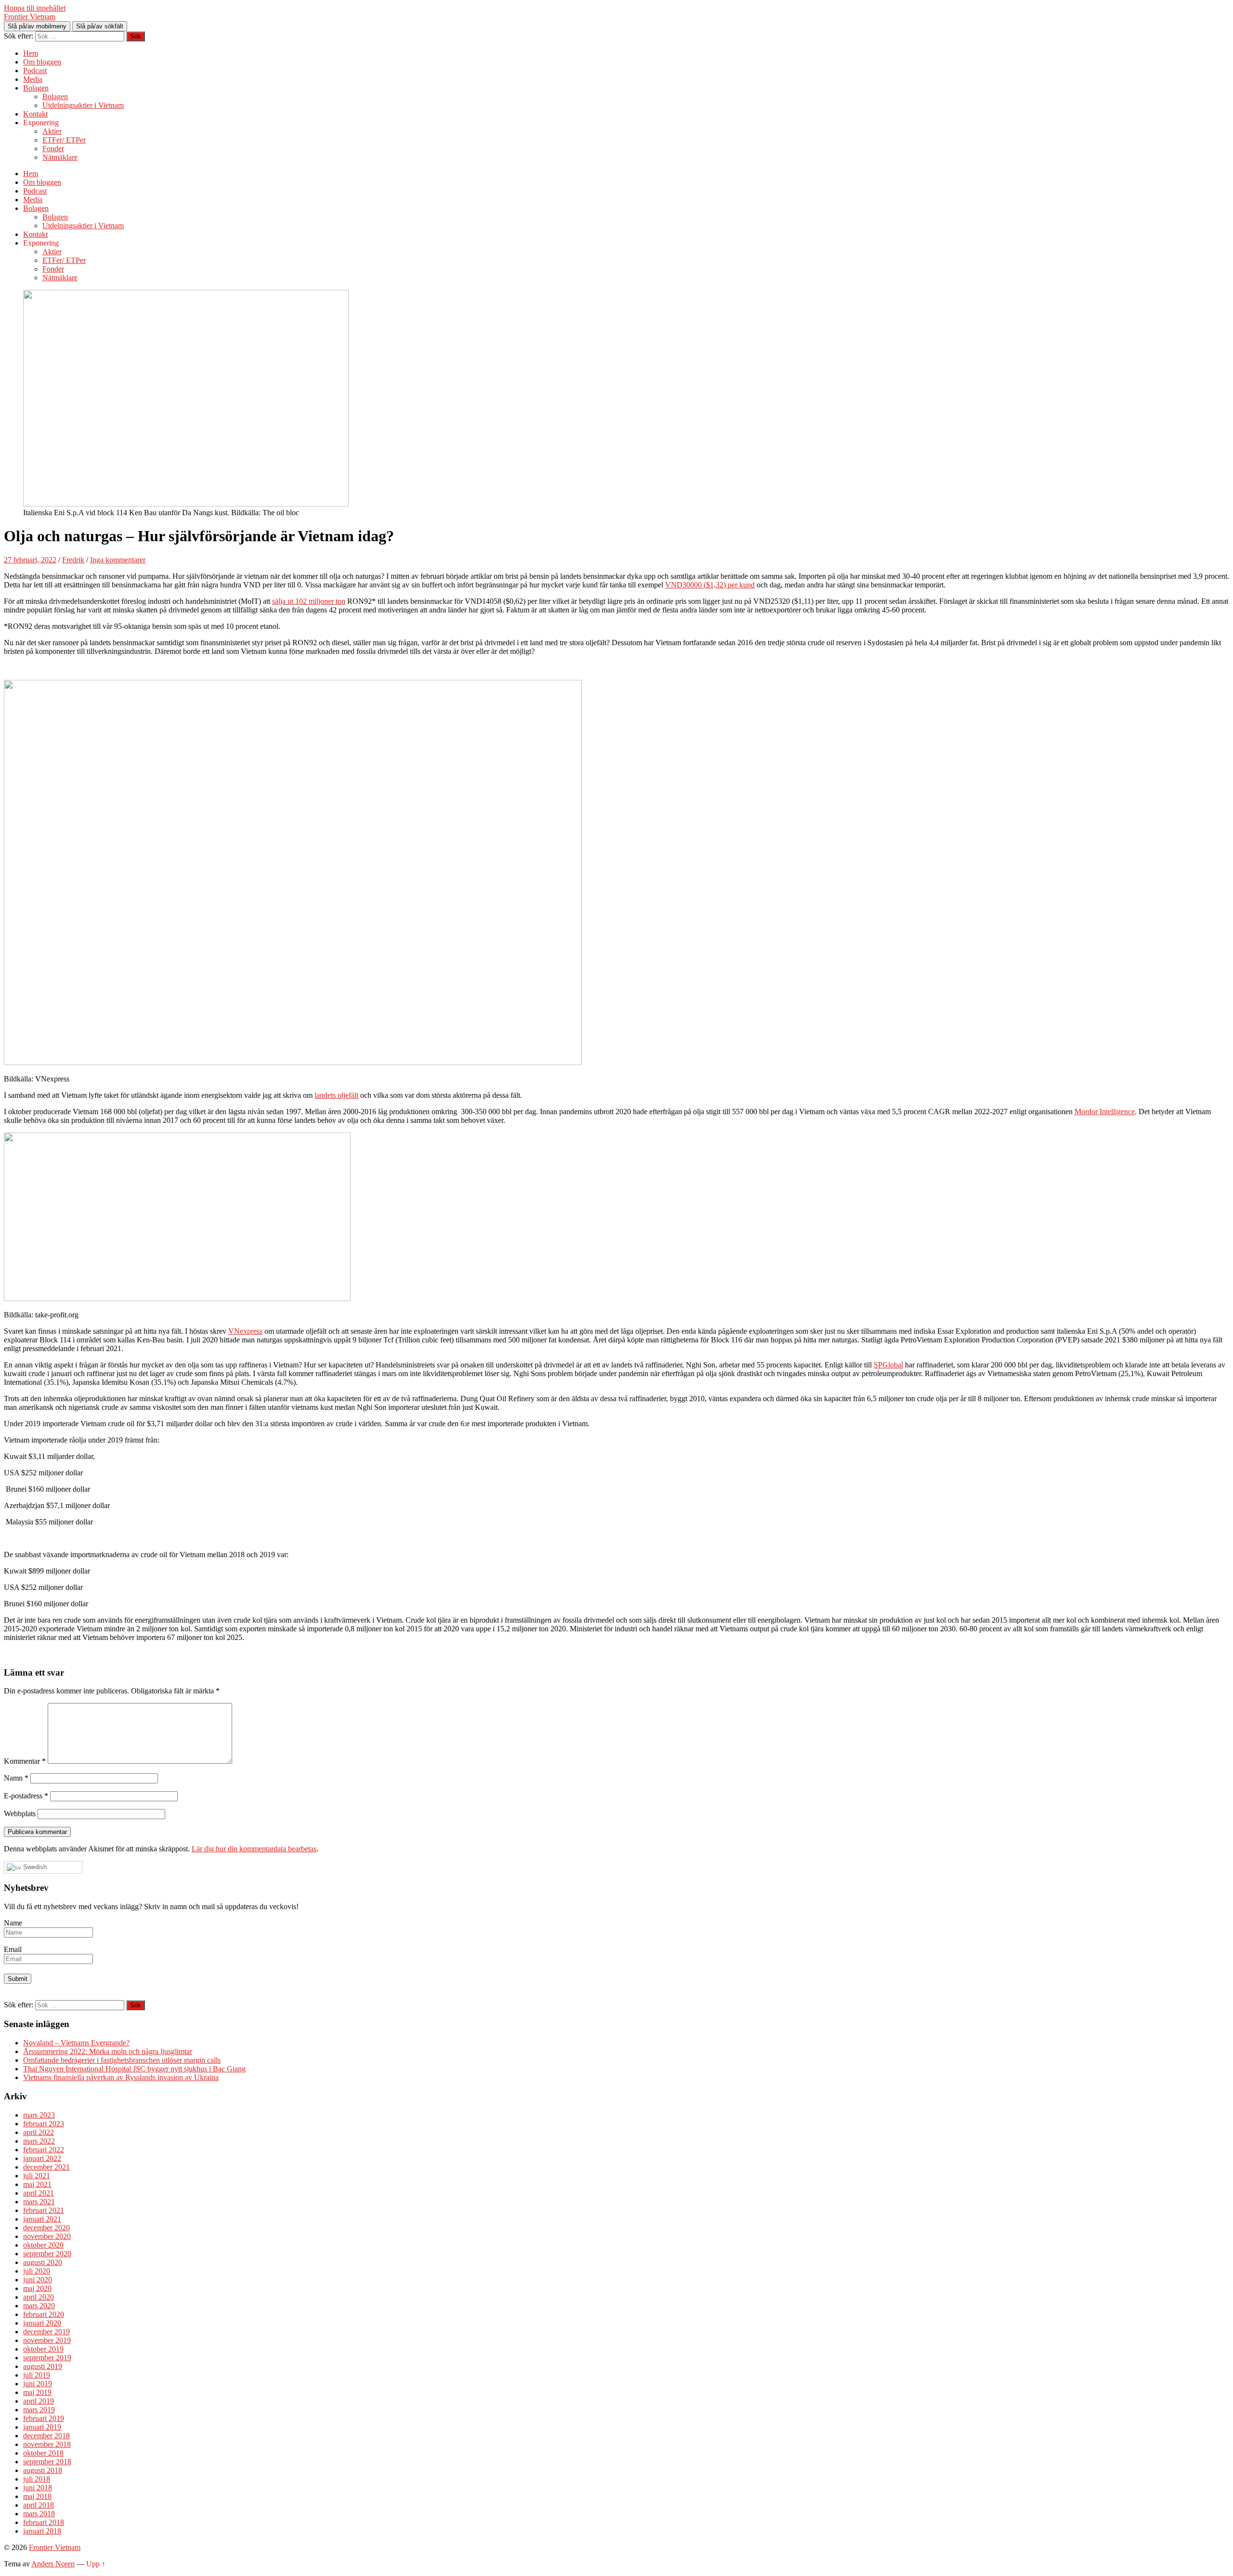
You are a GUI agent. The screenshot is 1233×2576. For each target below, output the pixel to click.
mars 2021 (39, 2202)
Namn (16, 1778)
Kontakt (35, 114)
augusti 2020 (43, 2262)
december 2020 (46, 2228)
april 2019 (39, 2401)
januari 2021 (42, 2219)
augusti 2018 (43, 2470)
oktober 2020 (43, 2245)
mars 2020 (39, 2306)
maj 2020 (37, 2288)
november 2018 (47, 2444)
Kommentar (25, 1761)
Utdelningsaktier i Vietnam (83, 105)
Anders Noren (53, 2564)
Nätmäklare (60, 157)
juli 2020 (37, 2271)
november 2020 (47, 2236)
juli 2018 (37, 2479)
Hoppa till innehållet (35, 8)
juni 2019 (38, 2384)
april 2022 (39, 2132)
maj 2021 (37, 2184)
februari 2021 (44, 2210)
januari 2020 (42, 2323)
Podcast (35, 71)
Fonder (53, 149)
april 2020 (39, 2297)
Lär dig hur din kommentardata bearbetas (254, 1849)
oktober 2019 (43, 2349)
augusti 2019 (43, 2366)
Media (33, 79)
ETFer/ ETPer (64, 140)
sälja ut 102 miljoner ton (309, 601)
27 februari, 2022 (30, 560)
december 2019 (46, 2332)
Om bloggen (42, 62)
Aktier (52, 131)
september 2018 (47, 2462)
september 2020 (47, 2254)
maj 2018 (37, 2496)
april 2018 (39, 2505)
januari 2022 (42, 2158)
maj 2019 (37, 2392)
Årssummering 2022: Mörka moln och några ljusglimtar (108, 2051)
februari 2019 (44, 2418)
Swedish (34, 1867)
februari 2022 (44, 2150)
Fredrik (73, 560)
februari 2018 (44, 2522)
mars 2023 (39, 2115)
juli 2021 (37, 2176)
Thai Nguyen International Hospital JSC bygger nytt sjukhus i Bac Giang (134, 2069)
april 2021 (39, 2193)
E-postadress (26, 1796)
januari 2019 (42, 2427)
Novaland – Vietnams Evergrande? (76, 2043)
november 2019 (47, 2340)
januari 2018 (42, 2531)
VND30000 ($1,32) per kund (710, 585)
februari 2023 (44, 2124)
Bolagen (36, 88)
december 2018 (46, 2436)
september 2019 (47, 2358)
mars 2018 (39, 2514)
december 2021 (46, 2167)
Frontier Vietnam (30, 17)
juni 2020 (38, 2280)
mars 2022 (39, 2141)
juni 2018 (38, 2488)
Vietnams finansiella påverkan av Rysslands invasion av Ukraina (121, 2077)
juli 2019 (37, 2375)
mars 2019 (39, 2410)
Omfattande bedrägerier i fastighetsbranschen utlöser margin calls (122, 2060)
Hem (31, 53)
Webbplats (20, 1814)
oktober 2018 (43, 2453)
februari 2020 (44, 2314)
